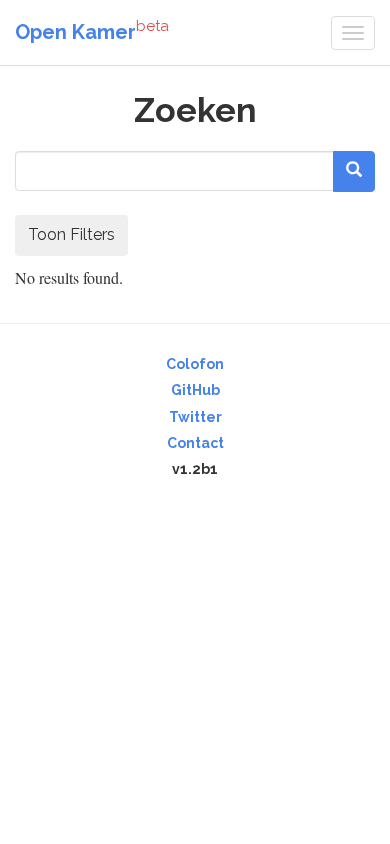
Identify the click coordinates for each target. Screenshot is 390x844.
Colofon (195, 364)
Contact (195, 443)
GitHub (195, 390)
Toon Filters (71, 234)
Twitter (195, 417)
